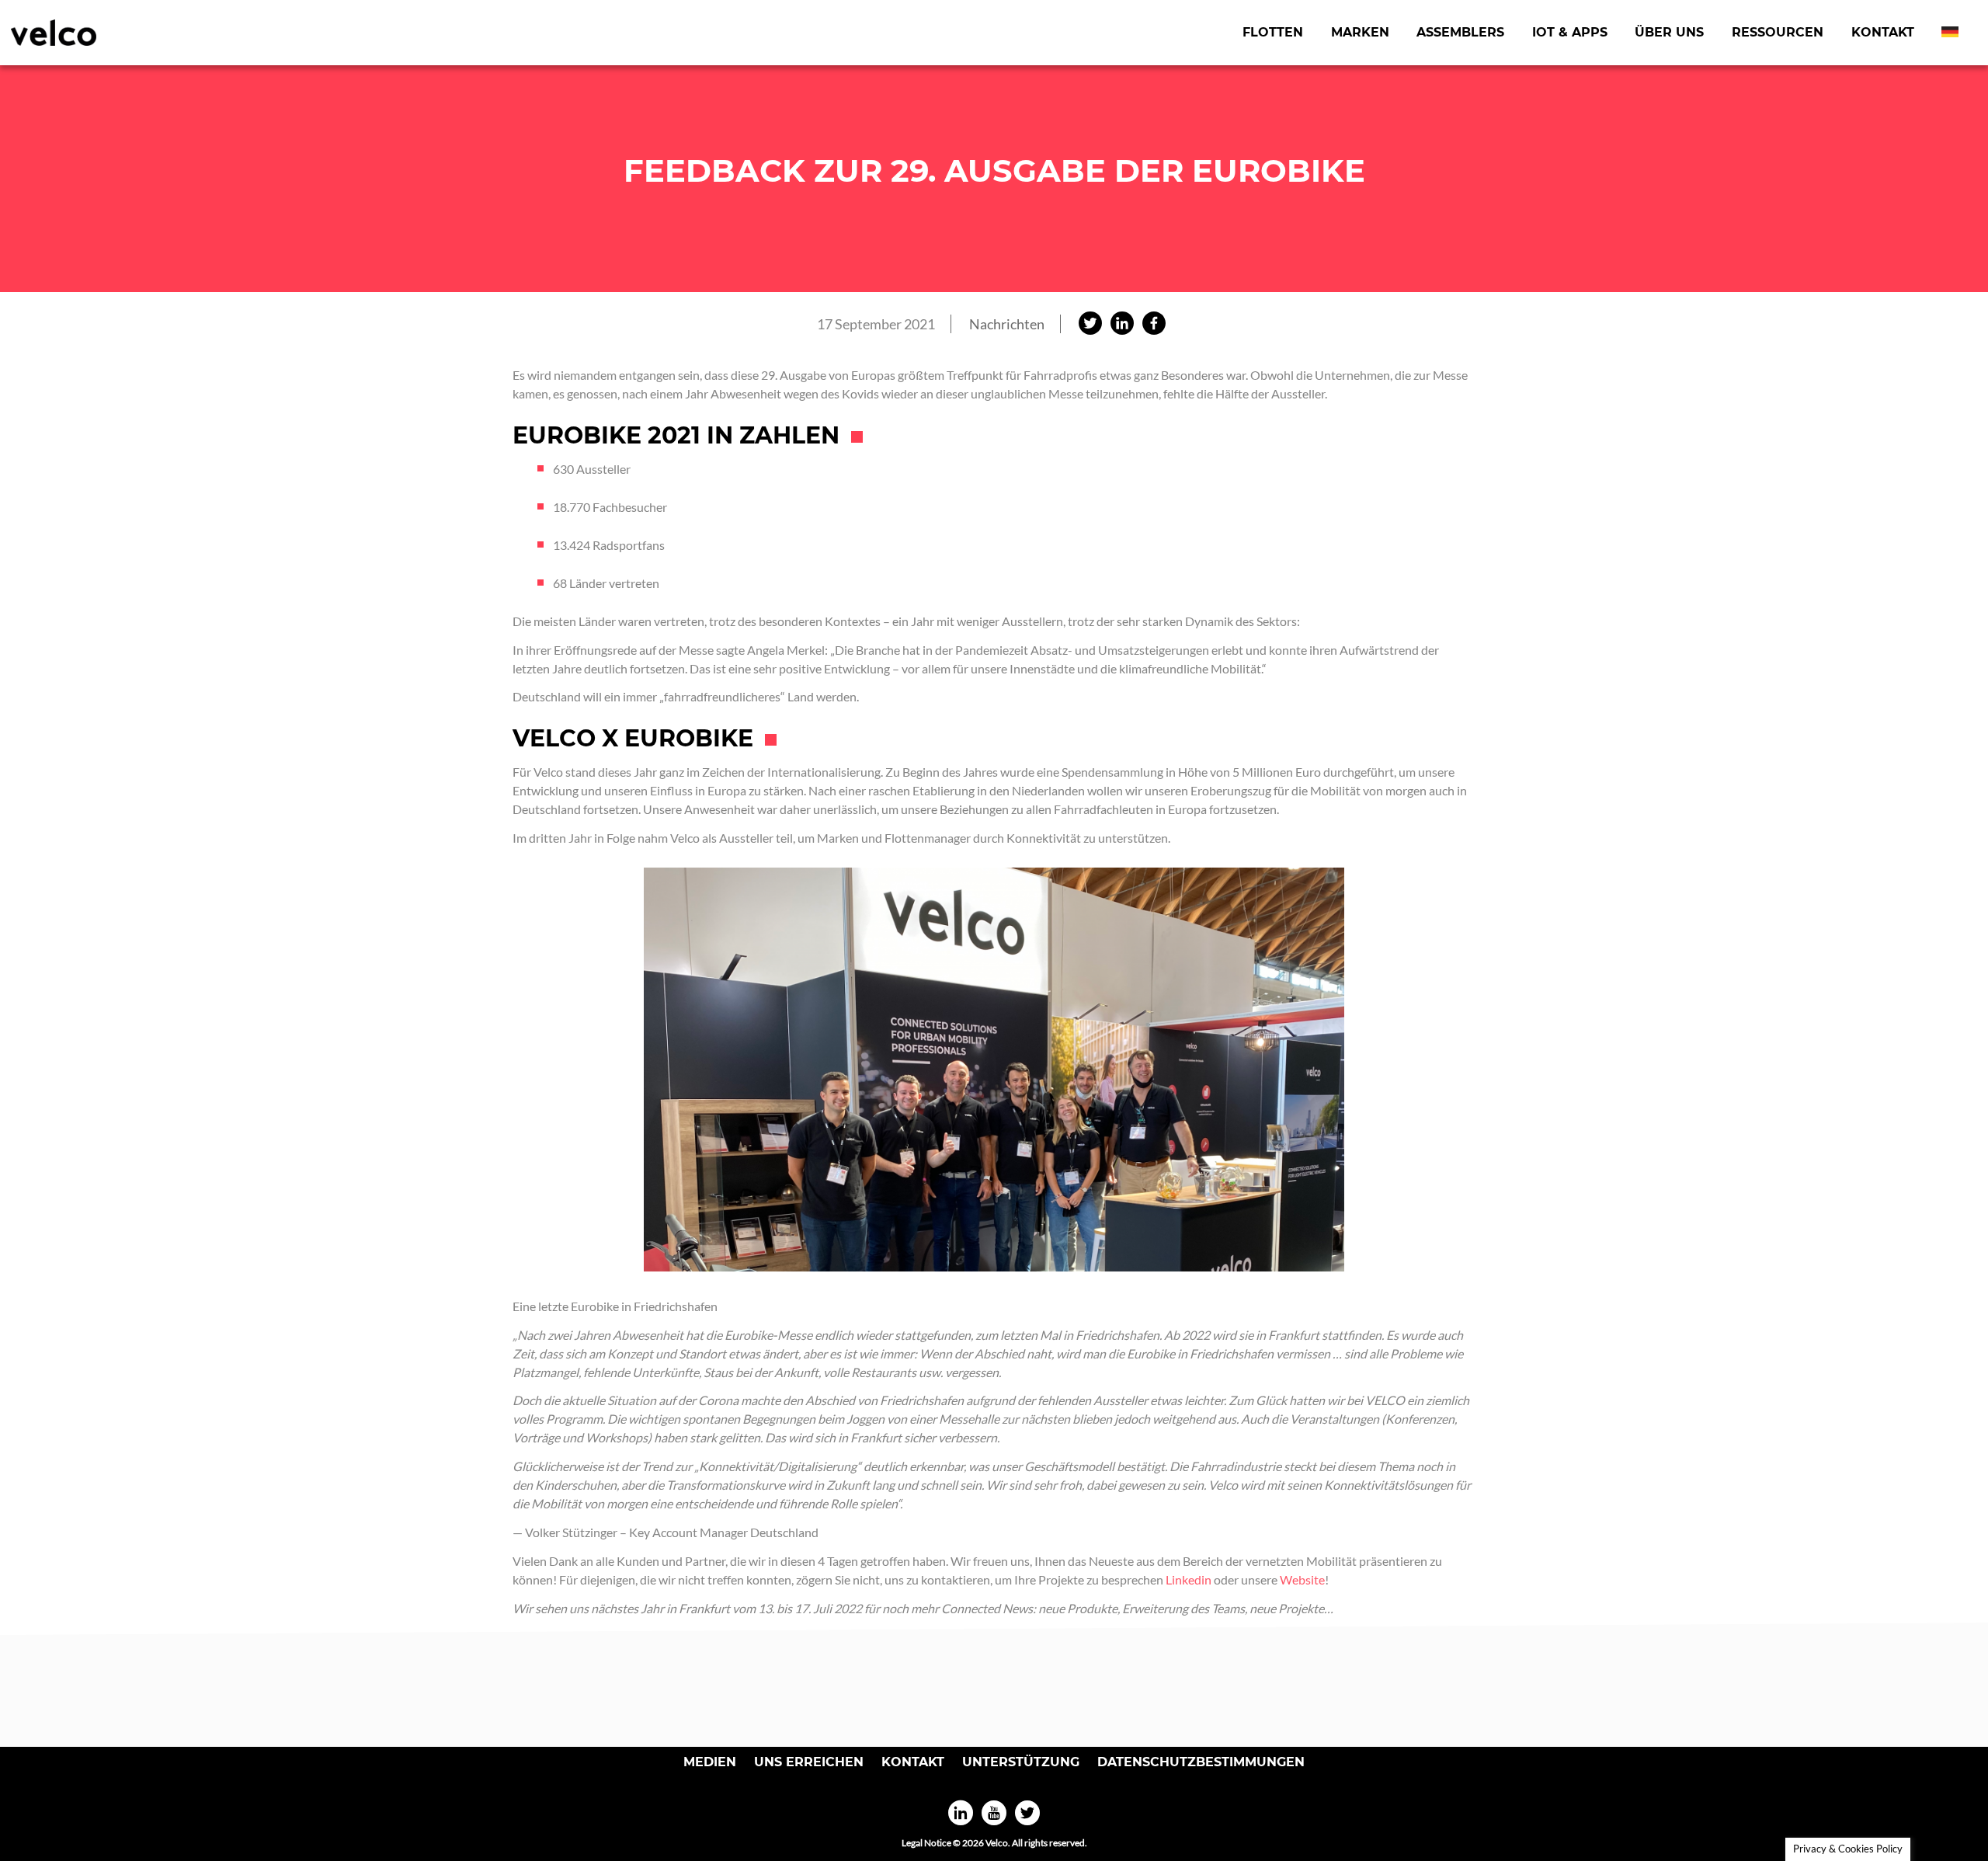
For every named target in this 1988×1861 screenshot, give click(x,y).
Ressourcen (1778, 32)
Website (1302, 1579)
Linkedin (1189, 1579)
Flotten (1273, 32)
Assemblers (1460, 32)
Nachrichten (1007, 324)
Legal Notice (926, 1843)
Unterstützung (1021, 1762)
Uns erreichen (809, 1762)
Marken (1360, 32)
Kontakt (1883, 32)
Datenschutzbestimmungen (1201, 1762)
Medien (710, 1762)
